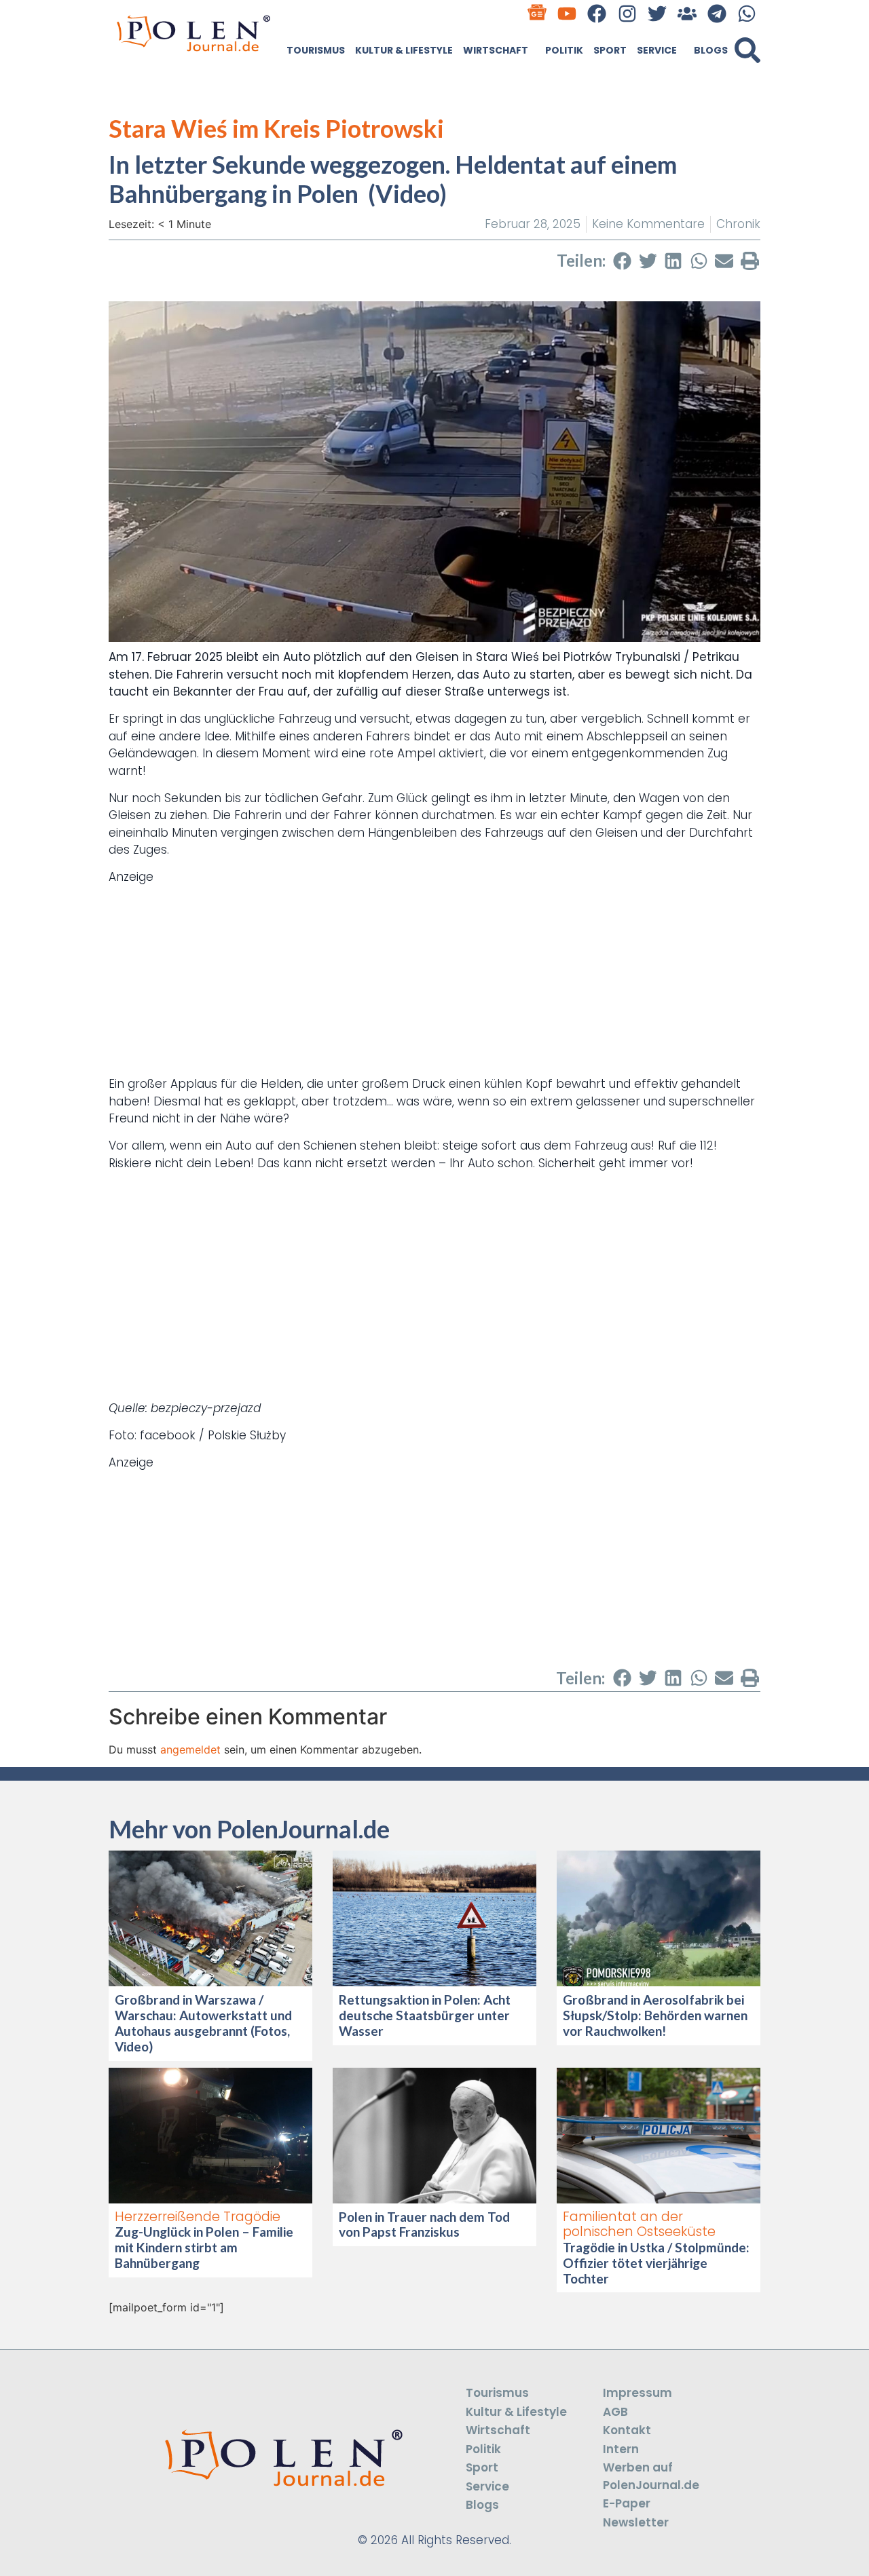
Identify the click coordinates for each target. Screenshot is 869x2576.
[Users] (687, 13)
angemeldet (190, 1749)
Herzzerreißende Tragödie (198, 2217)
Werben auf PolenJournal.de (651, 2476)
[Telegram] (717, 13)
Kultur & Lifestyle (404, 50)
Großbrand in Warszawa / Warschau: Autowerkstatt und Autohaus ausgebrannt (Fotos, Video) (203, 2023)
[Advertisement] (434, 981)
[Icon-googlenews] (537, 13)
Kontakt (627, 2430)
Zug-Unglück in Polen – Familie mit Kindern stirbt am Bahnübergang (204, 2247)
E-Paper (627, 2503)
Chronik (738, 224)
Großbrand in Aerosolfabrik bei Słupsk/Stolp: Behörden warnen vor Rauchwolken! (655, 2015)
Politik (564, 50)
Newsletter (636, 2522)
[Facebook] (597, 13)
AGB (615, 2412)
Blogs (711, 50)
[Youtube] (567, 13)
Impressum (637, 2393)
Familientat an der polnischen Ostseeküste (639, 2224)
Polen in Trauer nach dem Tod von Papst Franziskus (424, 2224)
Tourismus (316, 50)
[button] (747, 50)
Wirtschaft (496, 50)
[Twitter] (657, 13)
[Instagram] (627, 13)
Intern (621, 2449)
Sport (610, 50)
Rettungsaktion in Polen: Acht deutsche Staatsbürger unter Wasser (425, 2015)
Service (657, 50)
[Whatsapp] (747, 13)
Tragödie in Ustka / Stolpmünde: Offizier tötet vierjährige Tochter (656, 2263)
